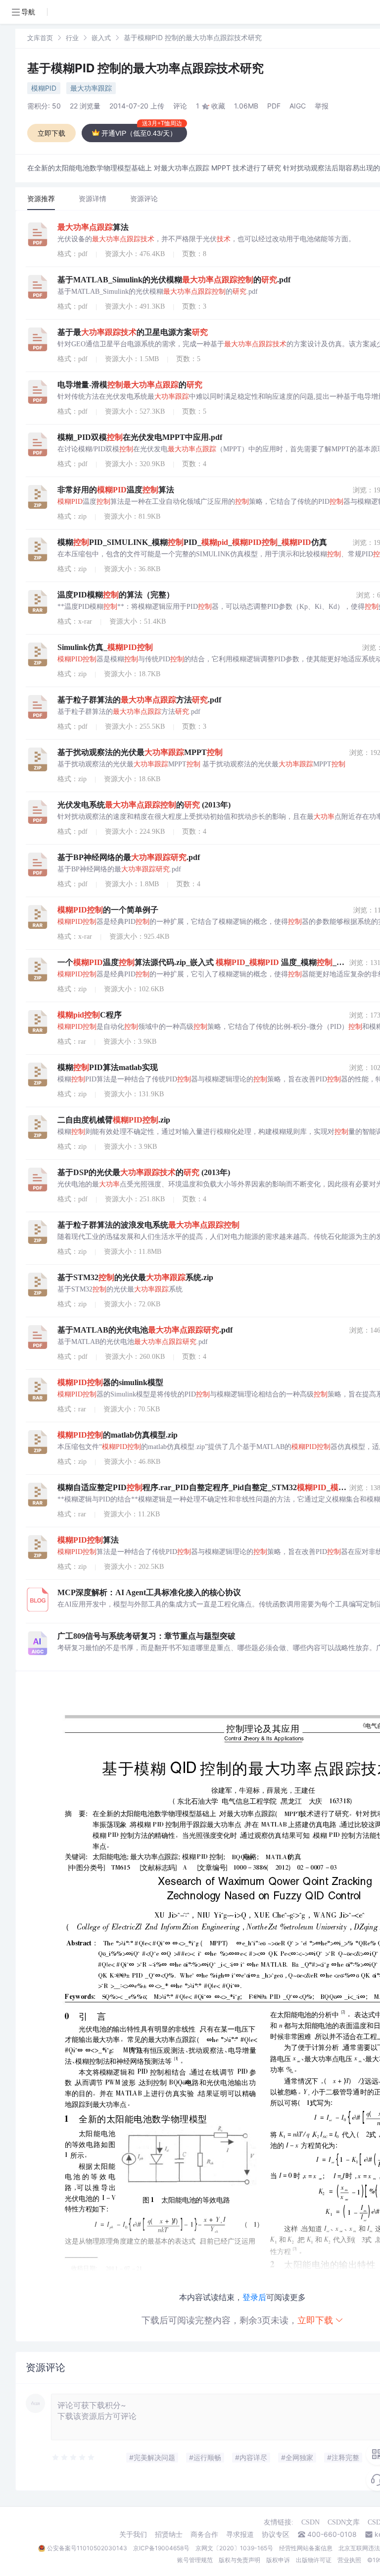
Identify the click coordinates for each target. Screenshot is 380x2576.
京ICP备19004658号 (161, 2548)
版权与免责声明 (239, 2560)
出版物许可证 (314, 2560)
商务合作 (204, 2534)
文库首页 (40, 38)
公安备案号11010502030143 (87, 2548)
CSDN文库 (344, 2522)
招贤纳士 (169, 2534)
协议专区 (276, 2534)
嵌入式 (101, 38)
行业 (72, 38)
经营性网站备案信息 (306, 2548)
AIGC (298, 106)
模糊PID (44, 88)
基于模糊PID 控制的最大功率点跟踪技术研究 (145, 68)
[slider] (74, 2458)
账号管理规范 (195, 2560)
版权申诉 (278, 2560)
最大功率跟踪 (91, 88)
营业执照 (349, 2560)
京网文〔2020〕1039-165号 (234, 2548)
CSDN (310, 2522)
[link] (40, 37)
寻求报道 (240, 2534)
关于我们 (133, 2534)
